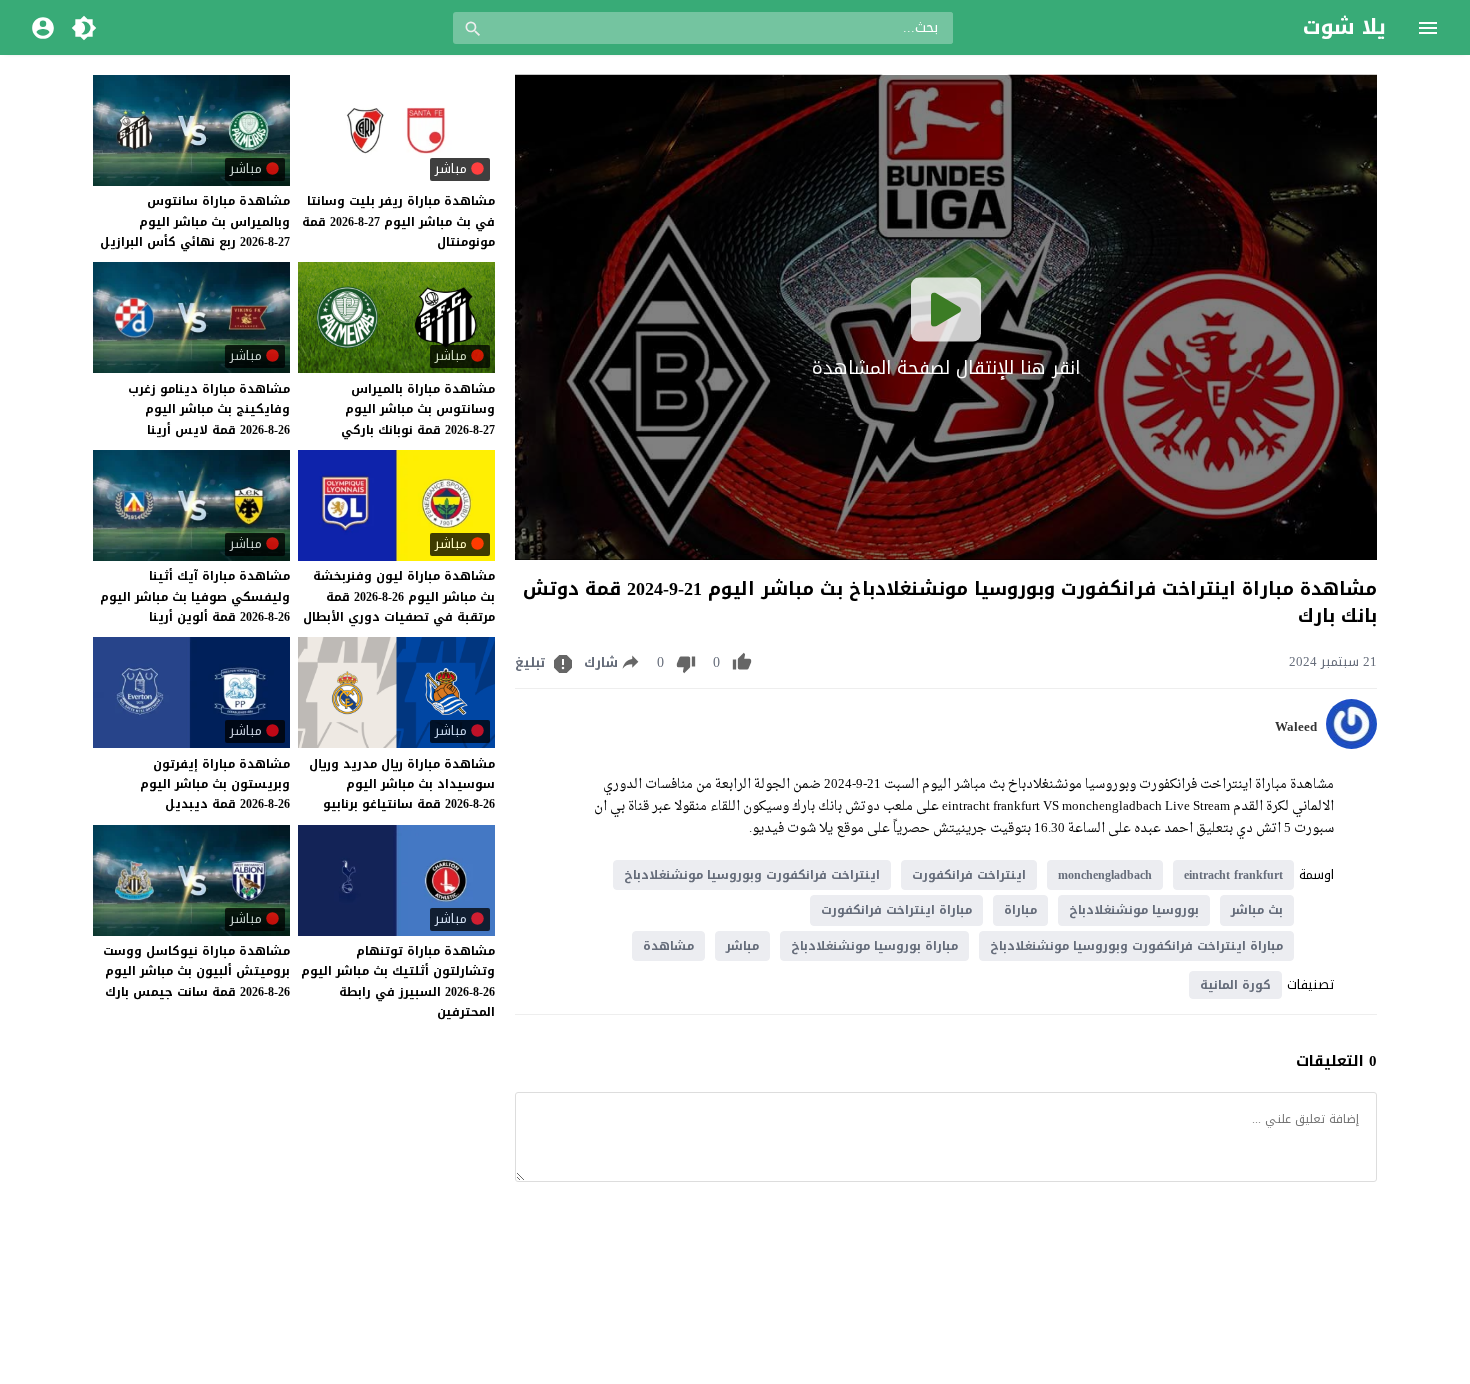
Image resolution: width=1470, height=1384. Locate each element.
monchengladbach (1105, 875)
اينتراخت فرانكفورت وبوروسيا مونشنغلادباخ (752, 875)
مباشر (742, 946)
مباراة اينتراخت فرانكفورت (896, 910)
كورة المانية (1235, 985)
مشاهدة (668, 946)
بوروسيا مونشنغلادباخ (1134, 910)
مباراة (1020, 910)
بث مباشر (1257, 910)
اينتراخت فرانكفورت (969, 875)
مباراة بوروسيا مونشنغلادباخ (874, 946)
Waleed (1296, 727)
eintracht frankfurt (1233, 875)
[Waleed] (1351, 744)
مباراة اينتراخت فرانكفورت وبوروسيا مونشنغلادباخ (1136, 946)
